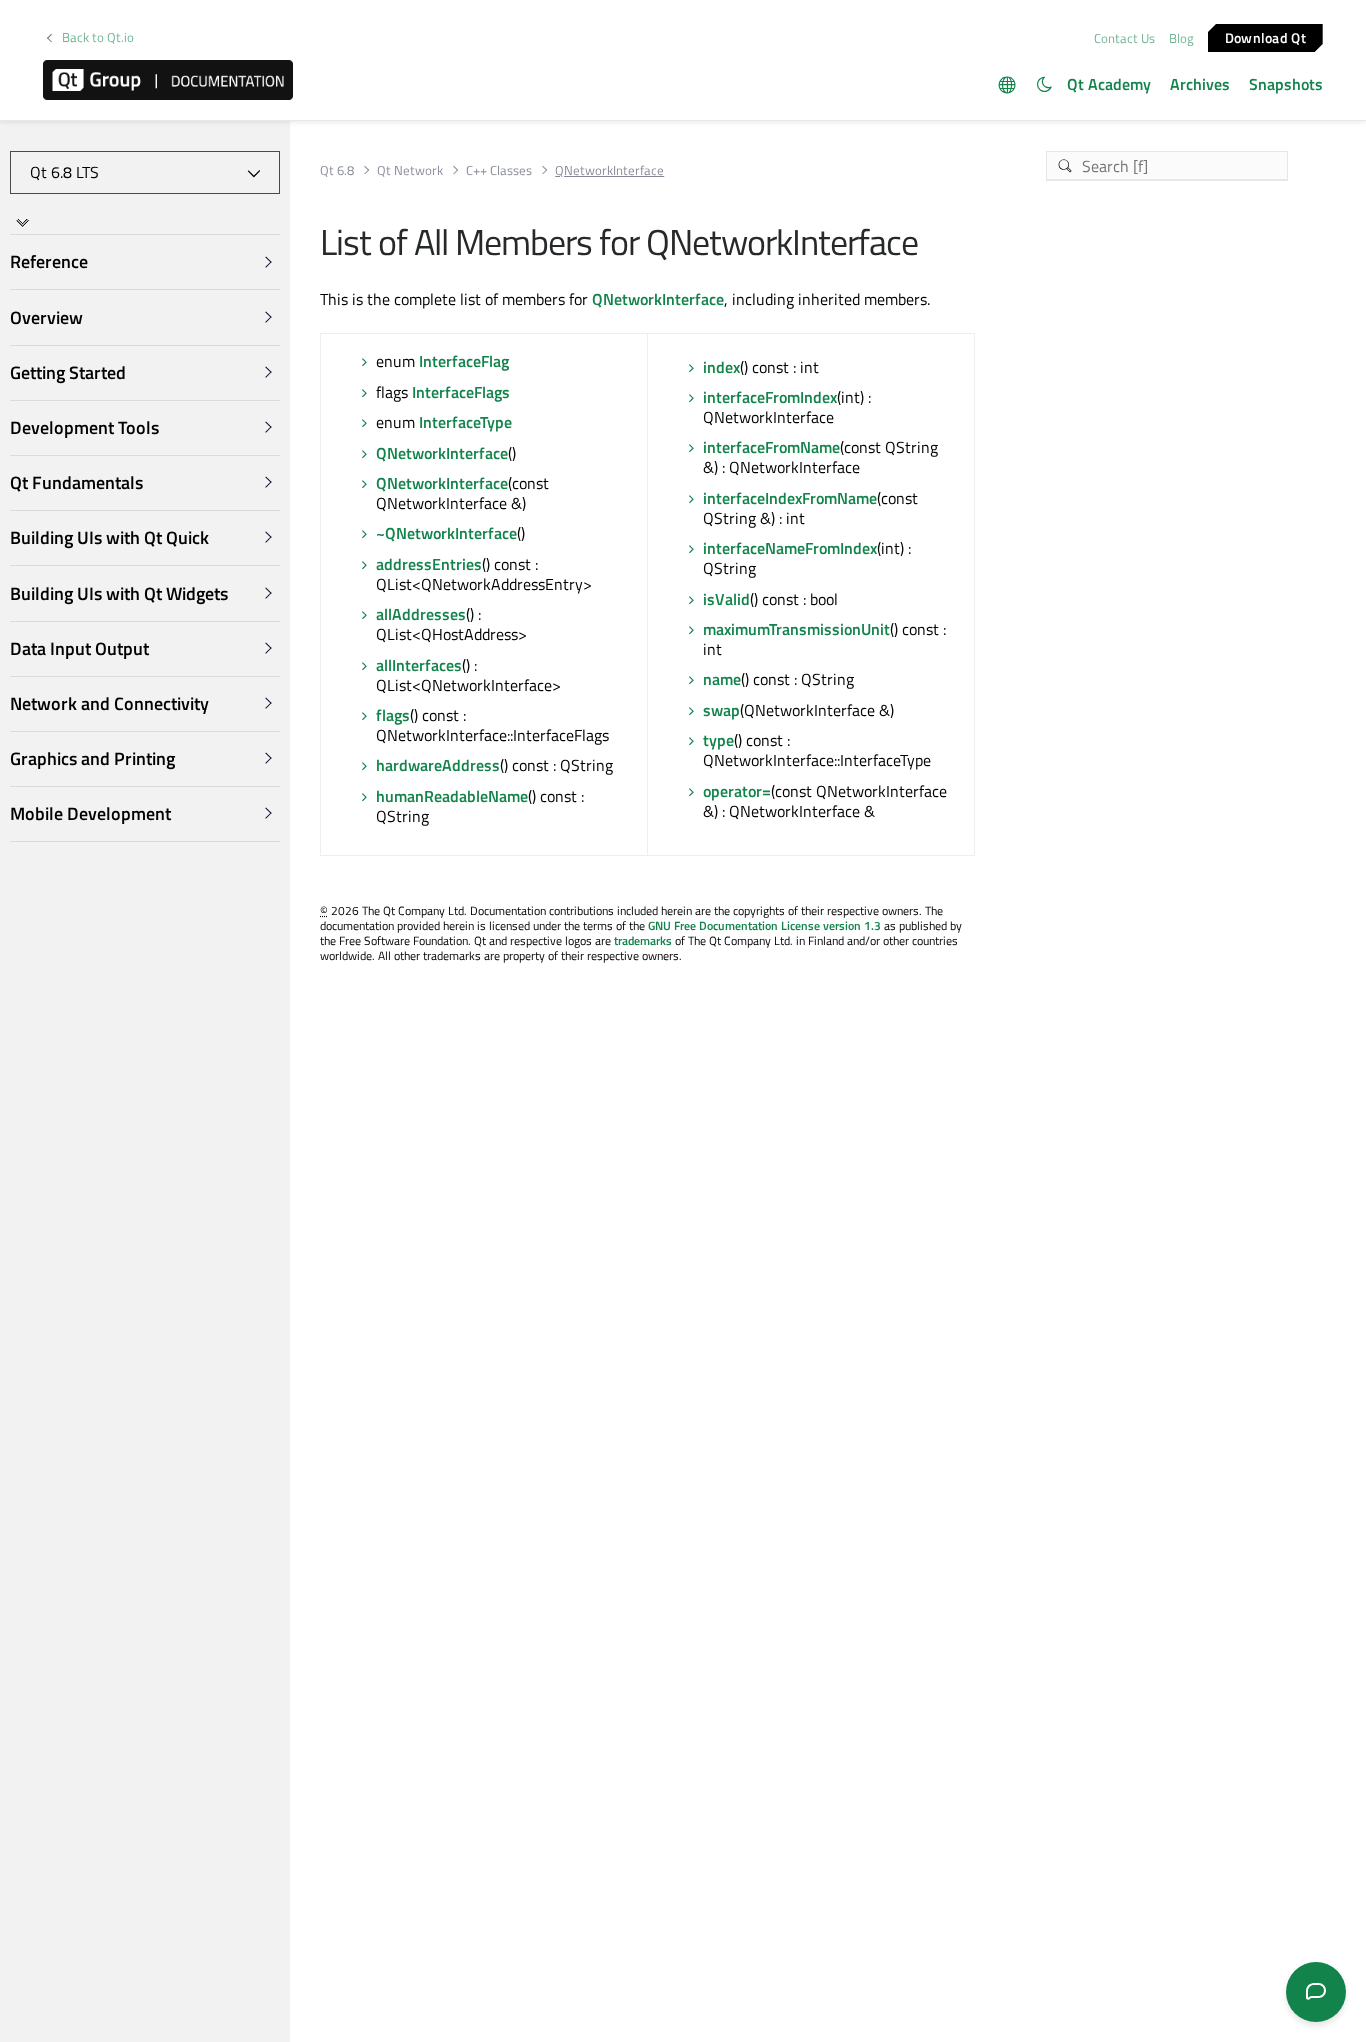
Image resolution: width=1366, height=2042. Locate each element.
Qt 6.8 (337, 170)
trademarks (643, 940)
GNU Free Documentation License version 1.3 (764, 925)
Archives (1200, 84)
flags (393, 715)
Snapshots (1286, 84)
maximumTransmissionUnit (796, 629)
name (722, 679)
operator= (737, 791)
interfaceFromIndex (770, 397)
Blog (1181, 38)
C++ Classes (499, 170)
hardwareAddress (438, 765)
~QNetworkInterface (446, 533)
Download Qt (1265, 36)
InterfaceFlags (461, 392)
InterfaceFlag (464, 361)
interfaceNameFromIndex (790, 548)
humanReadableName (452, 796)
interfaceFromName (771, 447)
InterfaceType (465, 422)
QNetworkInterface (658, 299)
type (718, 740)
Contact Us (1124, 38)
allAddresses (421, 614)
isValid (726, 599)
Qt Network (410, 170)
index (721, 367)
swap (721, 710)
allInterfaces (419, 665)
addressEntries (429, 564)
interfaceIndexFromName (790, 498)
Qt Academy (1109, 84)
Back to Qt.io (98, 37)
